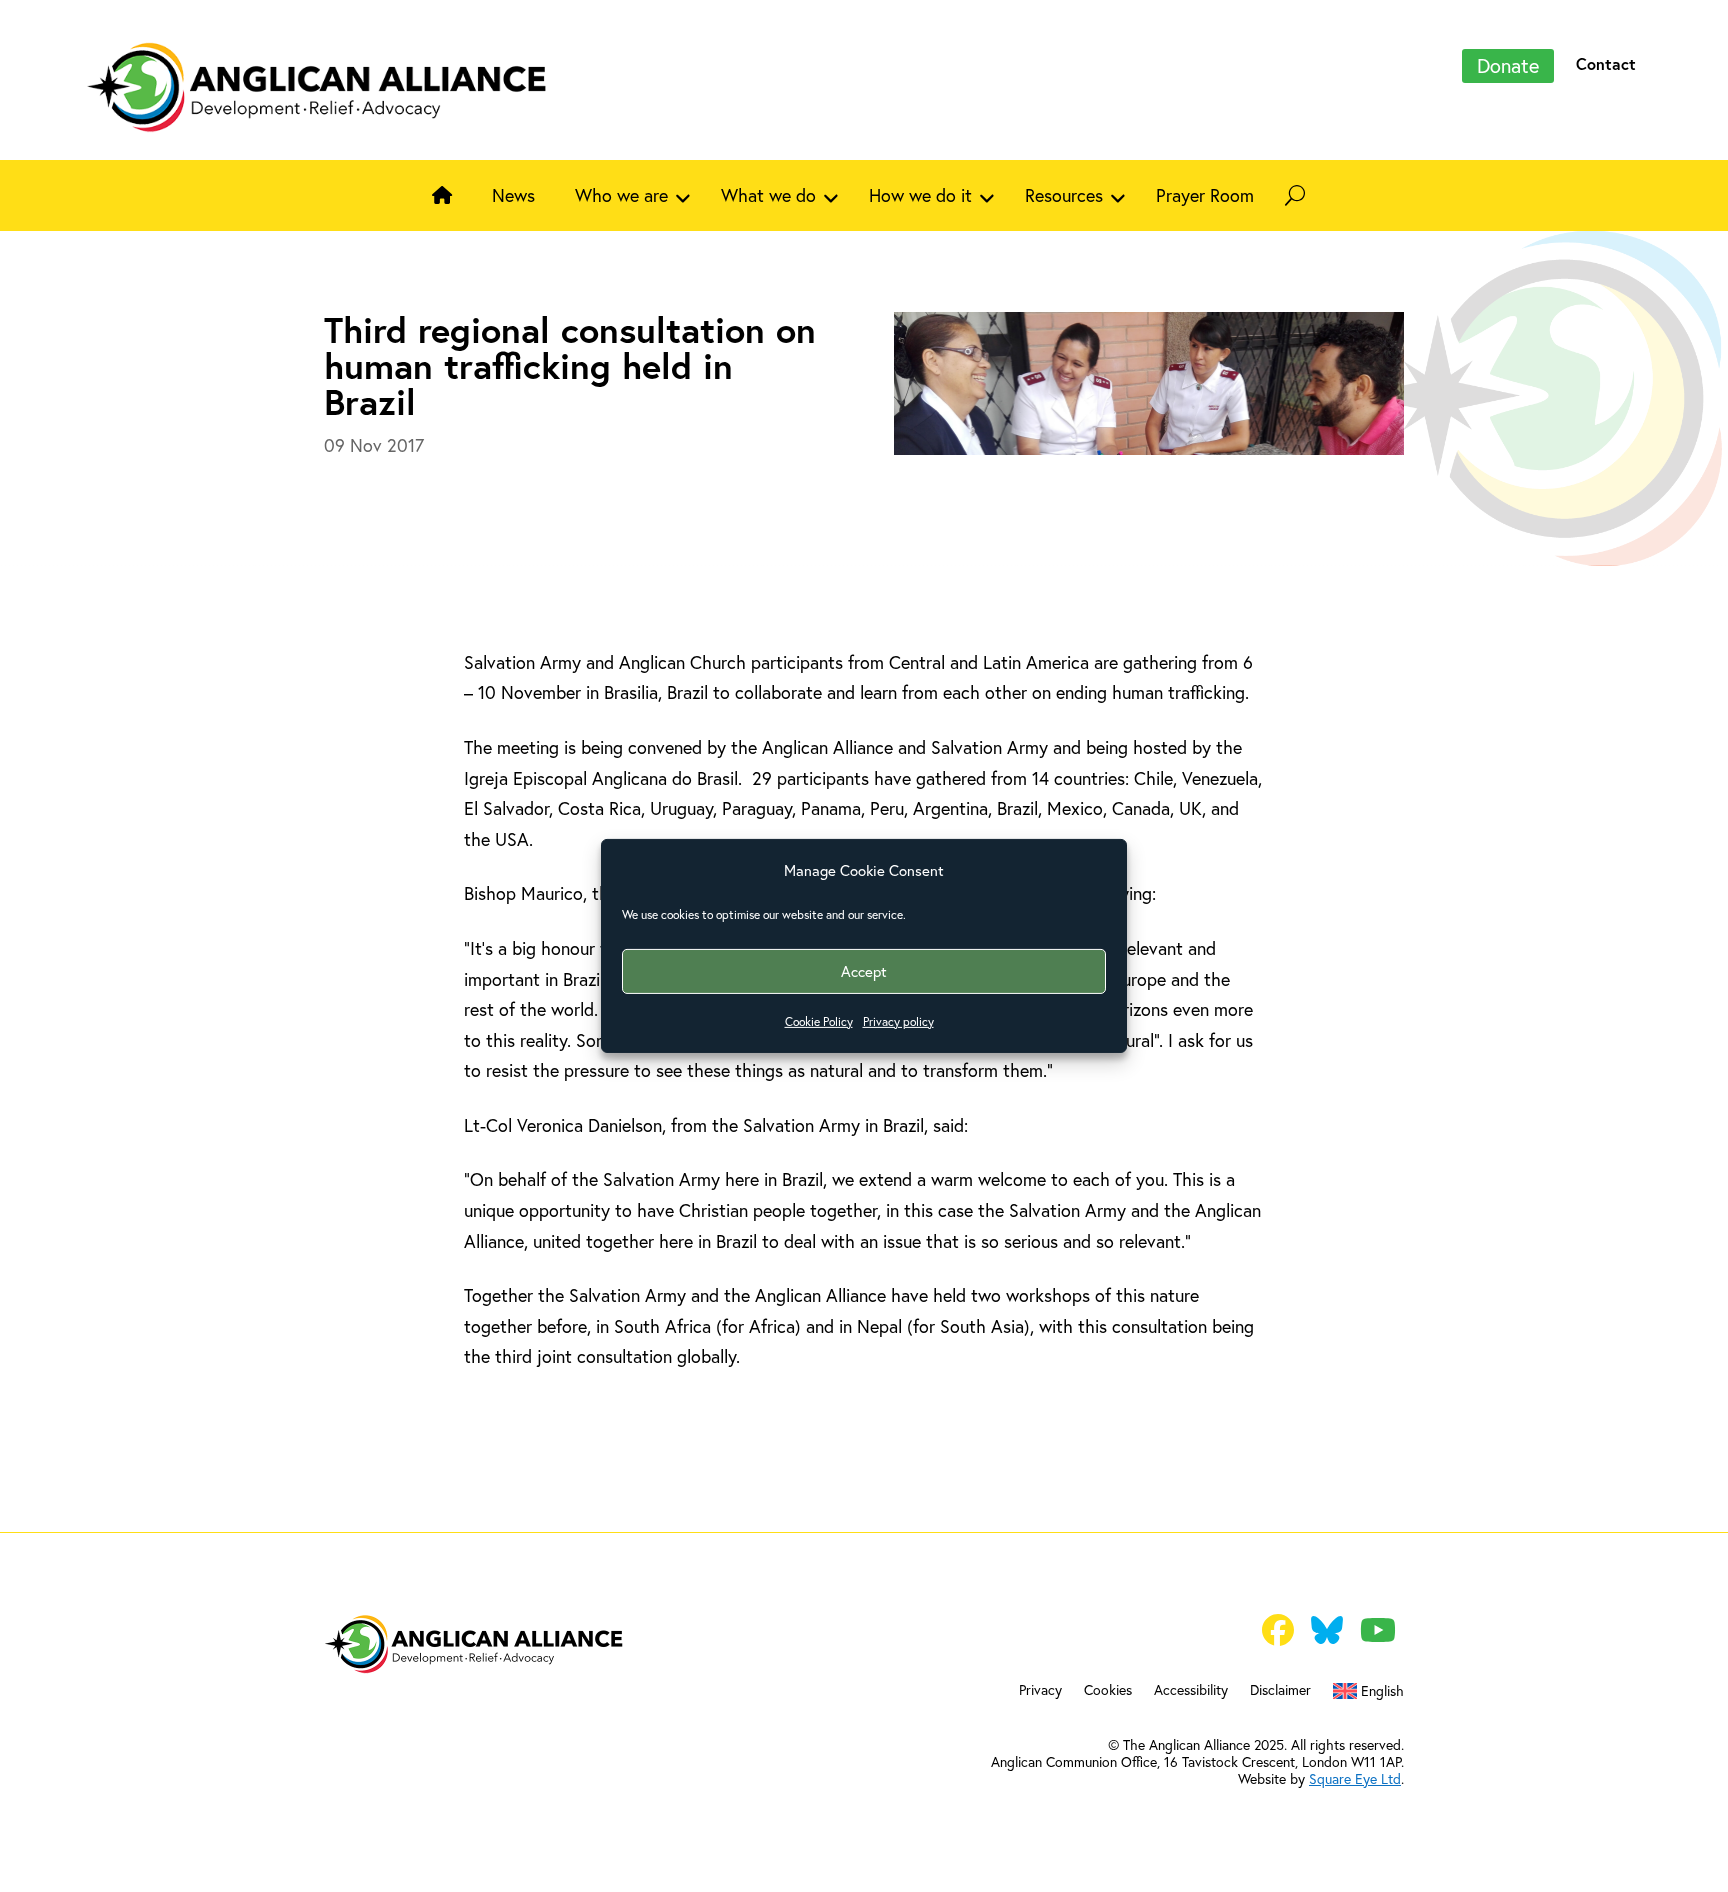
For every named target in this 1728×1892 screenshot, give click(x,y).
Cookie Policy (819, 1021)
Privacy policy (898, 1021)
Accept (864, 971)
